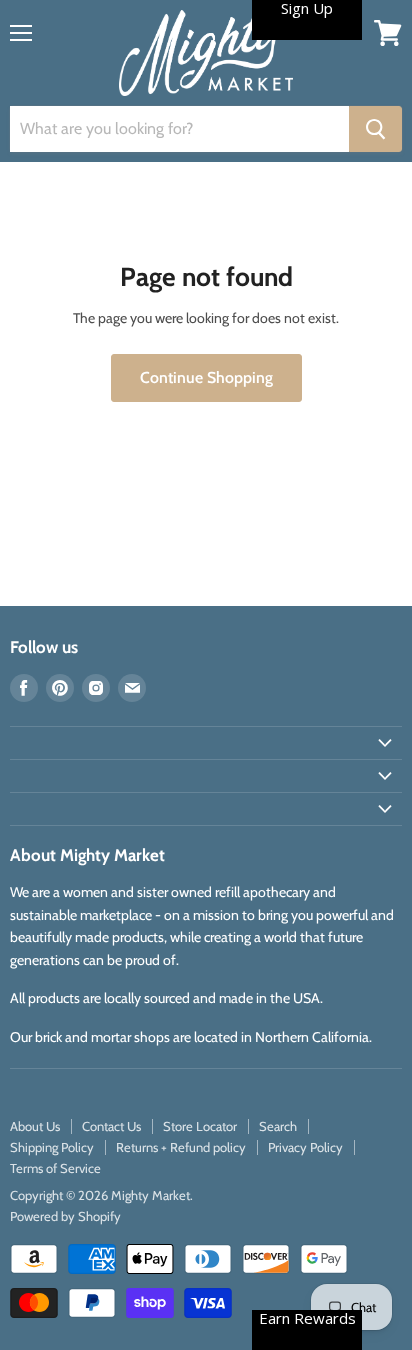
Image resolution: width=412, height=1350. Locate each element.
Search (278, 1126)
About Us (35, 1126)
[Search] (375, 129)
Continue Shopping (206, 377)
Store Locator (200, 1126)
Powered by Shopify (65, 1216)
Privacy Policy (305, 1147)
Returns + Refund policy (181, 1147)
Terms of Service (55, 1168)
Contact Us (111, 1126)
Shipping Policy (52, 1147)
